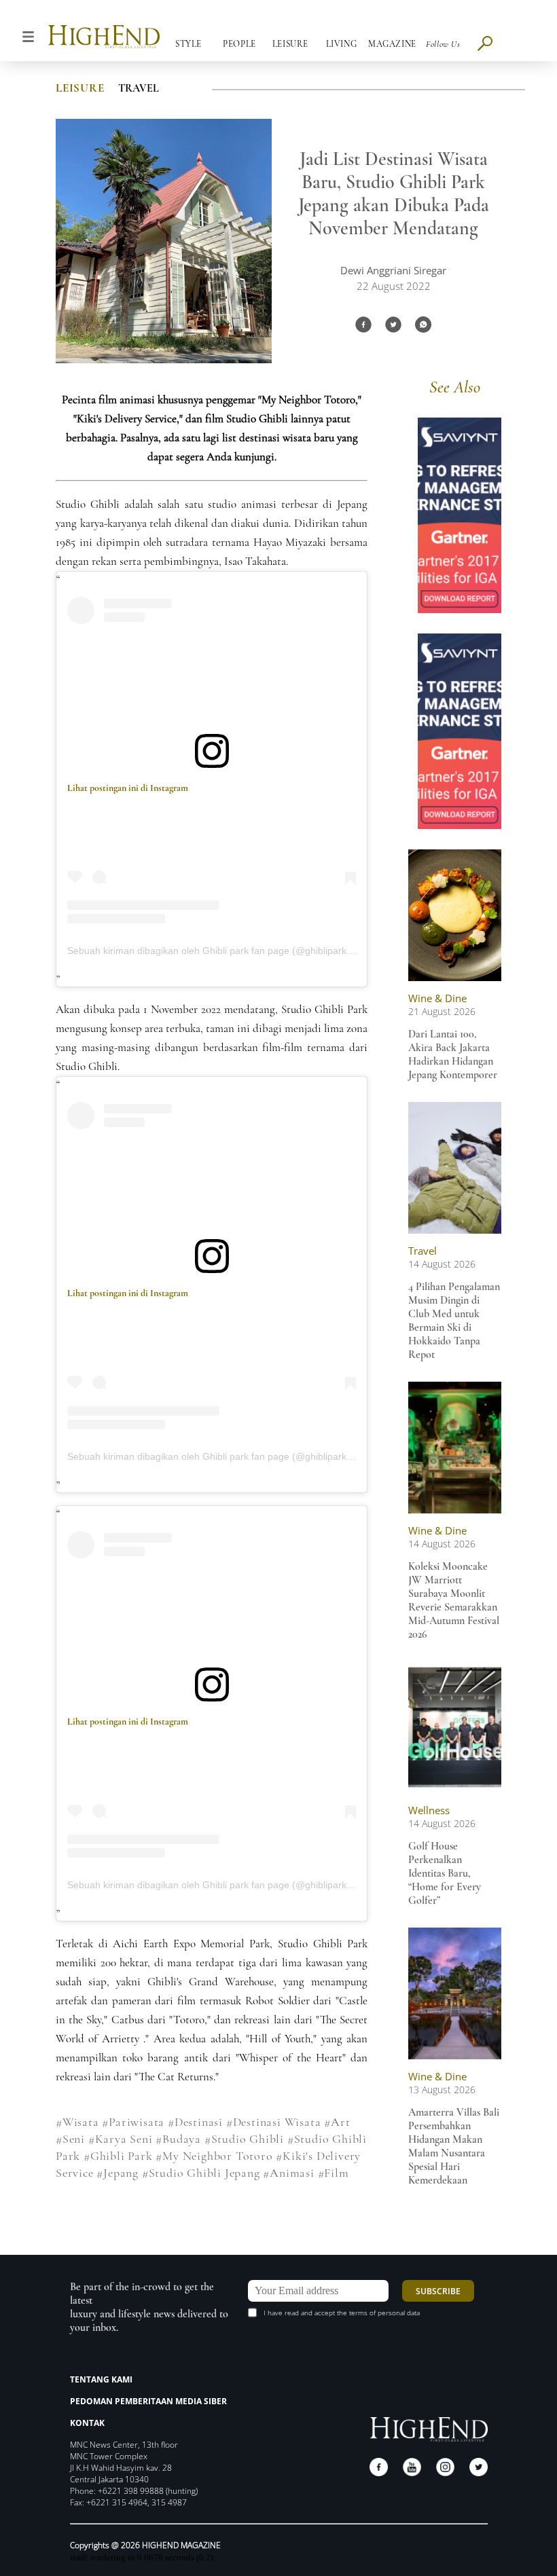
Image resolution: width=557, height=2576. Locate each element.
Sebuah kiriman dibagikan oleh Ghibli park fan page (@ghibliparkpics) (217, 951)
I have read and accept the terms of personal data (342, 2313)
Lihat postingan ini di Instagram (128, 788)
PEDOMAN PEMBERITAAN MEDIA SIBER (148, 2401)
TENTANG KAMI (101, 2379)
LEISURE (80, 88)
